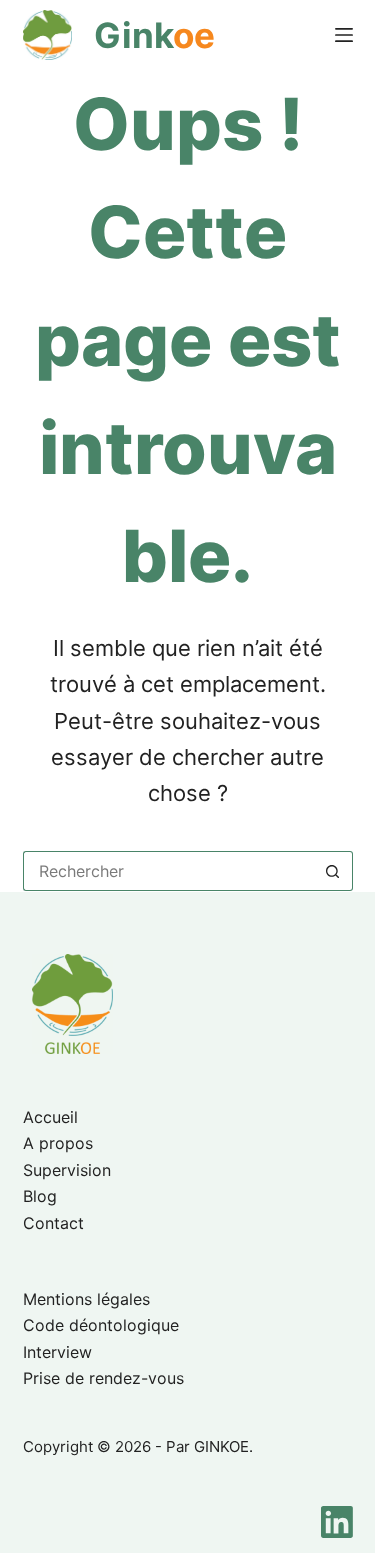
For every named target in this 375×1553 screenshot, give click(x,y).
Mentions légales (86, 1299)
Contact (53, 1223)
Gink (154, 35)
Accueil (50, 1117)
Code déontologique (101, 1325)
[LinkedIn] (337, 1522)
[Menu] (344, 35)
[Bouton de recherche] (333, 871)
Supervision (67, 1170)
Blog (40, 1196)
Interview (57, 1352)
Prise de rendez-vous (103, 1378)
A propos (58, 1143)
